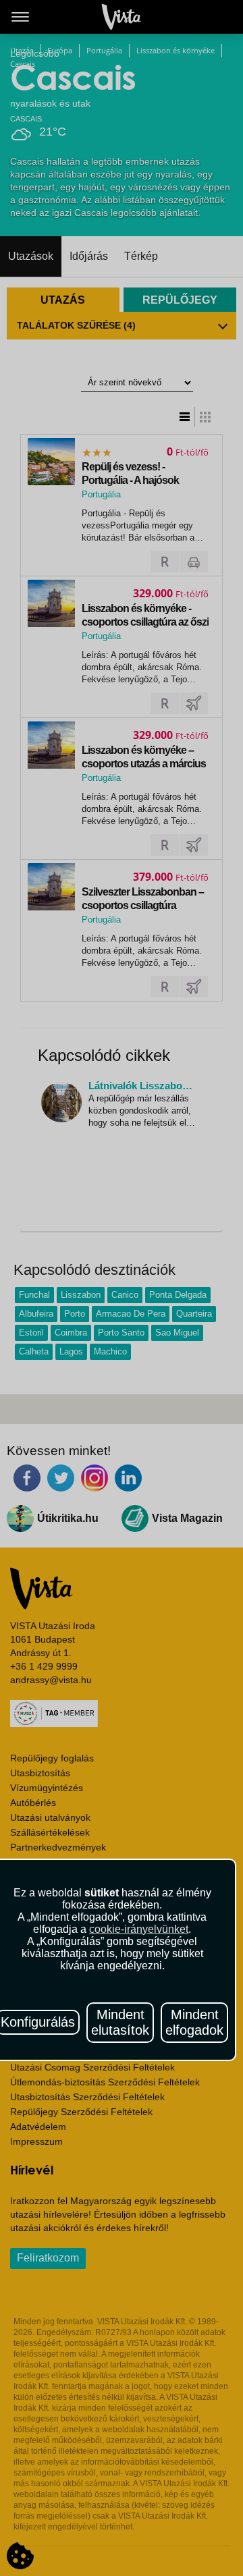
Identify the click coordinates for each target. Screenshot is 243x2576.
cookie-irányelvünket (139, 1929)
